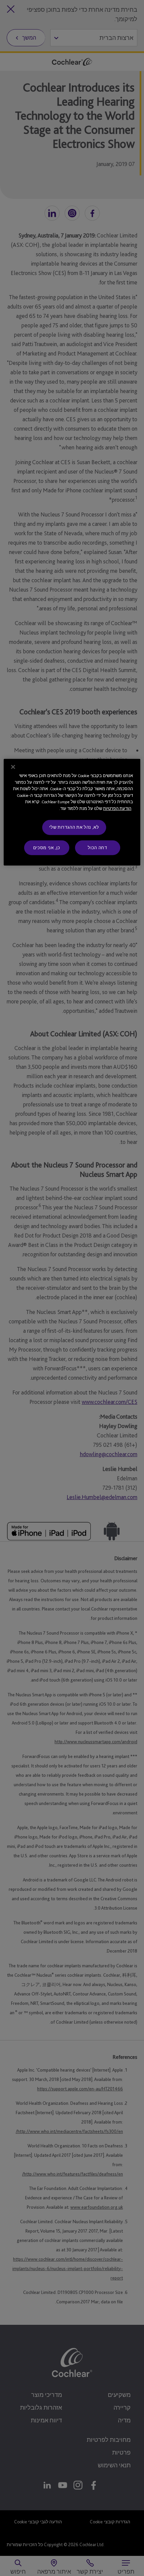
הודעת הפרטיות (117, 808)
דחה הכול (97, 847)
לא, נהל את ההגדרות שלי (74, 827)
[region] (72, 812)
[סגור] (13, 767)
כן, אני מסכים (47, 847)
